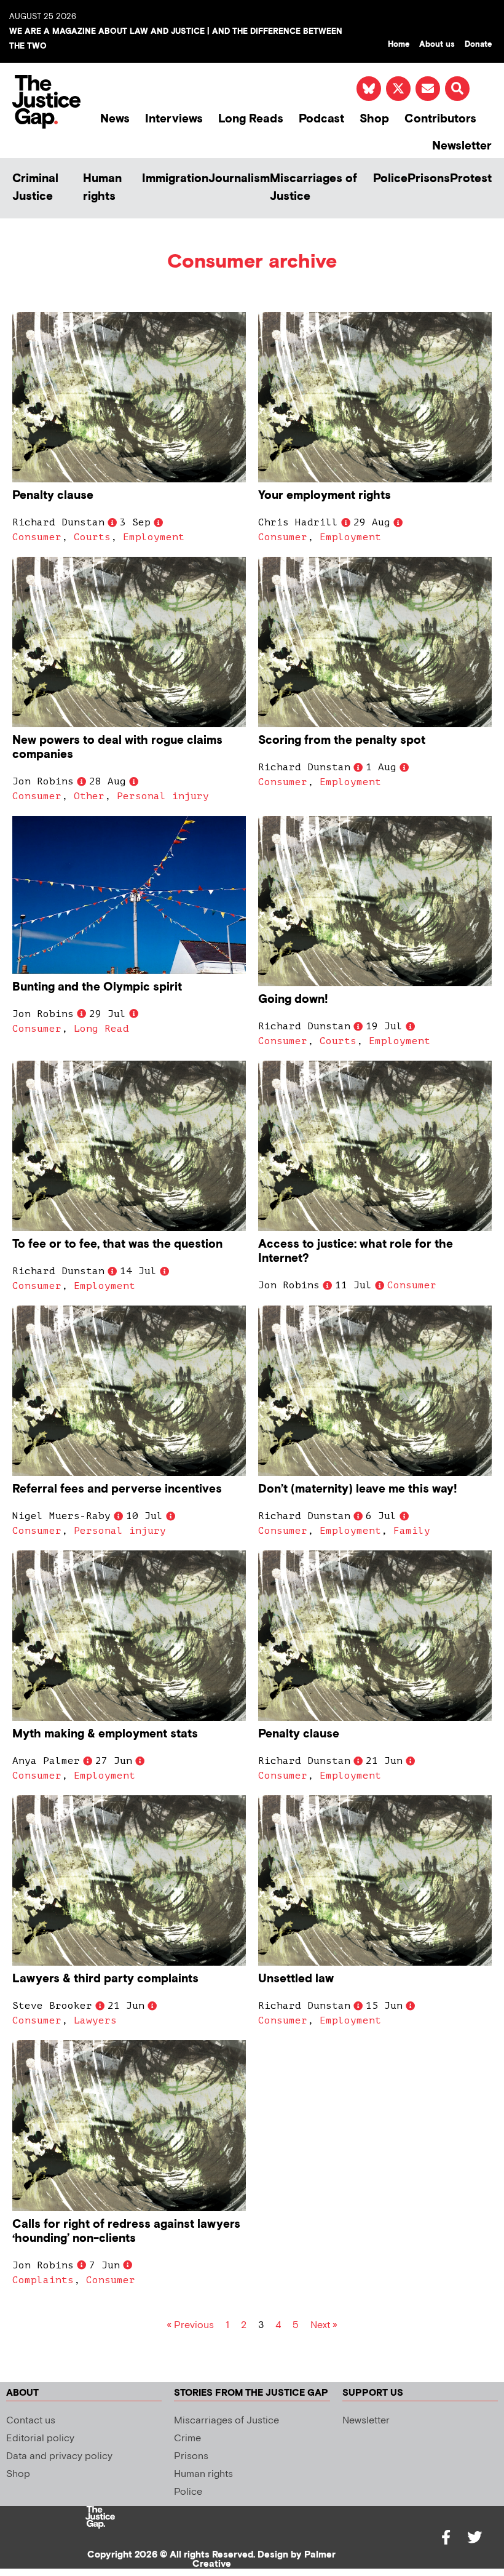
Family (412, 1531)
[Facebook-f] (446, 2537)
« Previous (190, 2325)
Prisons (429, 179)
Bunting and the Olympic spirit (97, 987)
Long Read (101, 1029)
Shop (374, 119)
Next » (324, 2325)
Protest (471, 179)
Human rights (102, 188)
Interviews (174, 119)
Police (390, 179)
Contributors (440, 119)
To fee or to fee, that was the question (117, 1244)
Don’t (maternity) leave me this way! (358, 1489)
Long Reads (251, 119)
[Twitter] (474, 2537)
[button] (457, 89)
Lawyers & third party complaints (105, 1979)
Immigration (175, 179)
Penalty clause (53, 496)
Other (89, 796)
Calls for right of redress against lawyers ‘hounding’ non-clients (126, 2231)
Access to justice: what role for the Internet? (356, 1251)
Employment (154, 537)
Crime (187, 2438)
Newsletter (462, 146)
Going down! (293, 999)
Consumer (37, 537)
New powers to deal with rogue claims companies (117, 748)
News (115, 119)
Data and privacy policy (59, 2456)
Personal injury (163, 796)
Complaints (43, 2280)
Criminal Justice (35, 188)
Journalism (239, 179)
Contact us (31, 2421)
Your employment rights (325, 496)
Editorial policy (40, 2438)
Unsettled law (296, 1979)
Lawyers (95, 2020)
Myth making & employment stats (105, 1734)
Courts (92, 537)
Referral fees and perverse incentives (117, 1489)
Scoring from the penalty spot (342, 740)
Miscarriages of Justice (313, 188)
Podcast (321, 119)
